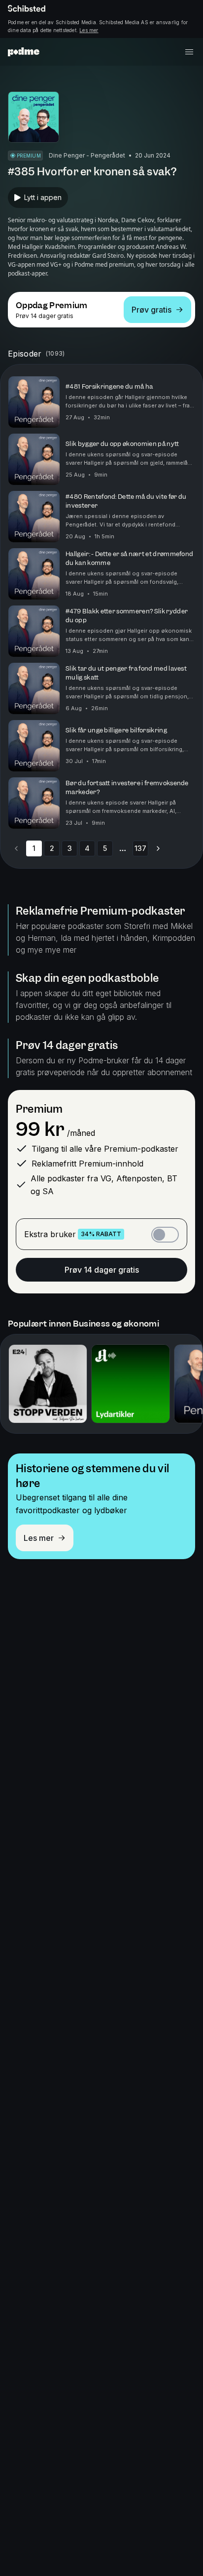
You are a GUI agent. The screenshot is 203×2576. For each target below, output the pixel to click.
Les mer (89, 30)
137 (140, 848)
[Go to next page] (158, 848)
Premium (39, 1109)
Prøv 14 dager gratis (102, 1270)
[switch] (165, 1235)
